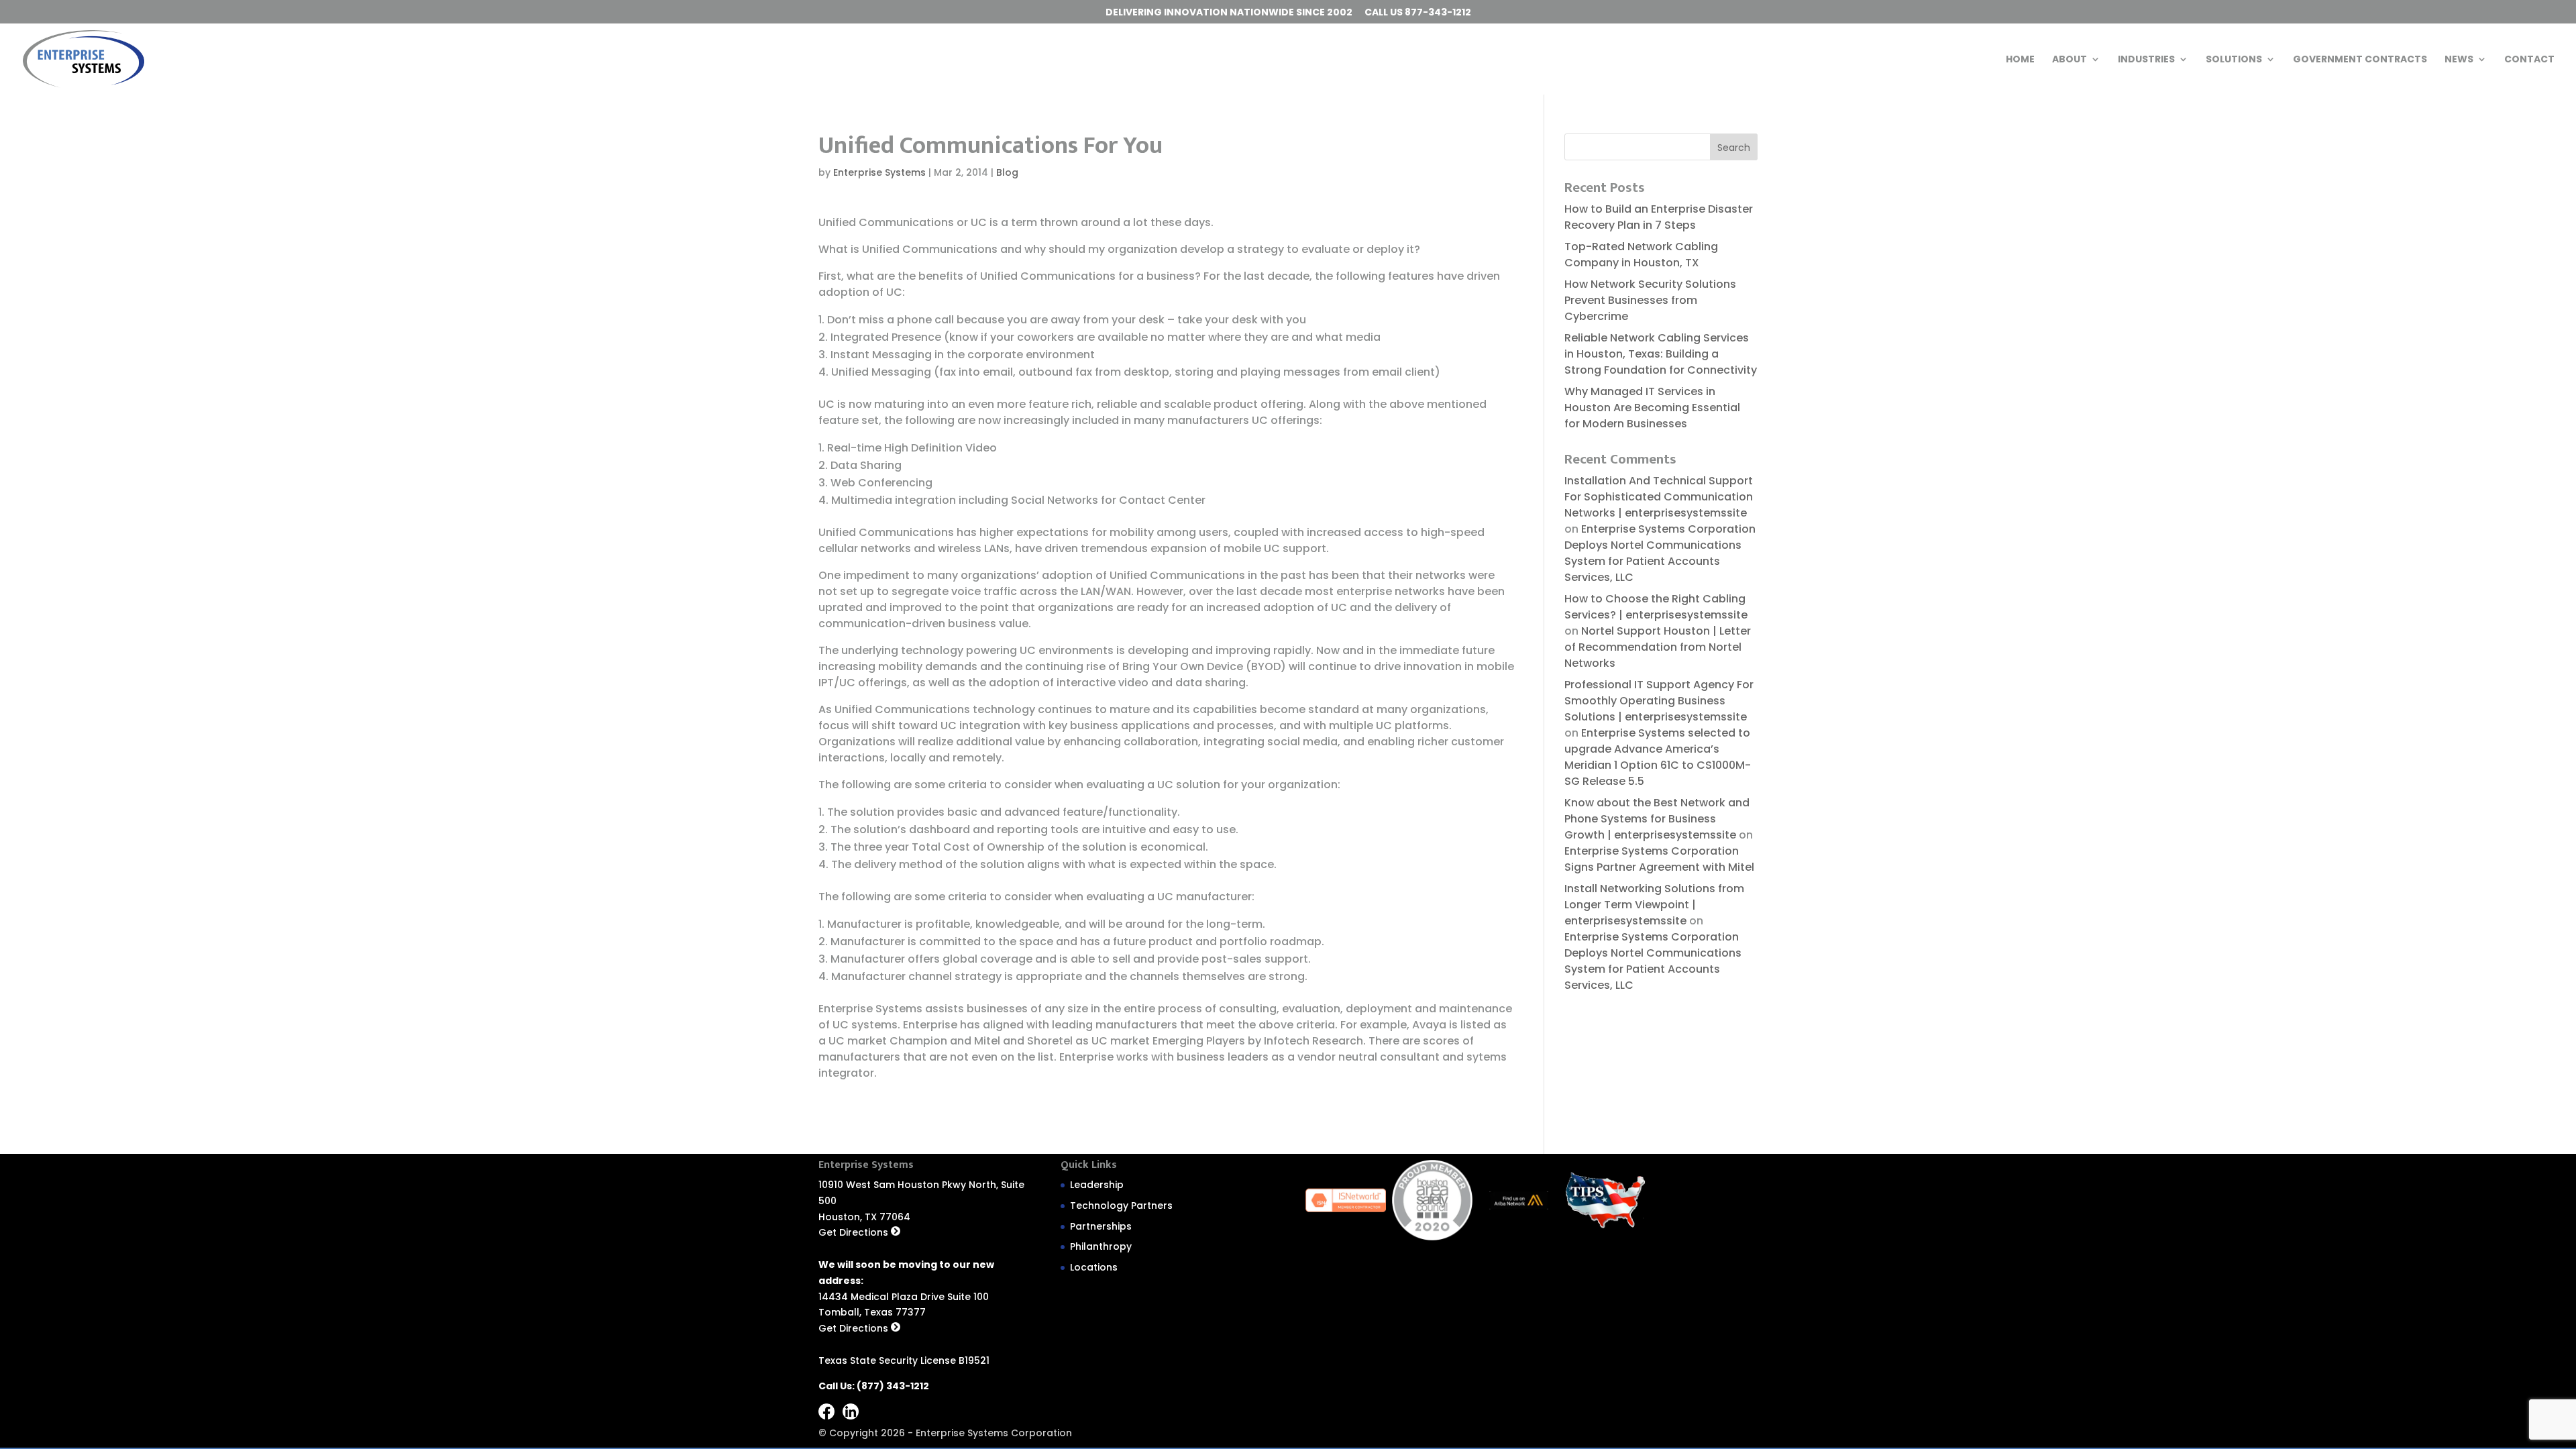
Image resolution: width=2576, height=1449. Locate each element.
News (2459, 60)
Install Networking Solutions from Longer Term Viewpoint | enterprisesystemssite (1654, 905)
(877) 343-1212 (893, 1386)
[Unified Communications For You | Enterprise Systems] (84, 58)
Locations (1094, 1267)
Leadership (1097, 1185)
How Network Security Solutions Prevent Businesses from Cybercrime (1650, 300)
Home (2020, 60)
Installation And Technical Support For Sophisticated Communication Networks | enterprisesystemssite (1659, 497)
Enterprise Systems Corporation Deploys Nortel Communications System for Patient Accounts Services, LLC (1660, 553)
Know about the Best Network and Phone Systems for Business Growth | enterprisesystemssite (1657, 819)
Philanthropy (1101, 1246)
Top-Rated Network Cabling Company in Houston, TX (1641, 255)
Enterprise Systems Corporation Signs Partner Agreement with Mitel (1659, 859)
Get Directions (855, 1232)
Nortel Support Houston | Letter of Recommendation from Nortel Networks (1658, 647)
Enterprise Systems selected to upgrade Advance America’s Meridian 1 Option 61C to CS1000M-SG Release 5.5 (1658, 757)
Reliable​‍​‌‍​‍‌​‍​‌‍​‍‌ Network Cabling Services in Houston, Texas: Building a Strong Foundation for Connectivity (1661, 354)
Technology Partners (1121, 1205)
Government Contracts (2360, 60)
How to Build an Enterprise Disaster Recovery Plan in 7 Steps (1659, 217)
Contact (2529, 60)
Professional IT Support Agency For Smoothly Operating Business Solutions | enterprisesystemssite (1659, 701)
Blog (1007, 172)
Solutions (2234, 60)
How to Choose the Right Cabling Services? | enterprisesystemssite (1656, 607)
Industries (2146, 60)
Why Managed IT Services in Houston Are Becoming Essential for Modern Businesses (1652, 408)
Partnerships (1101, 1226)
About (2070, 60)
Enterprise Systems (879, 172)
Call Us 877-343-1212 (1418, 13)
